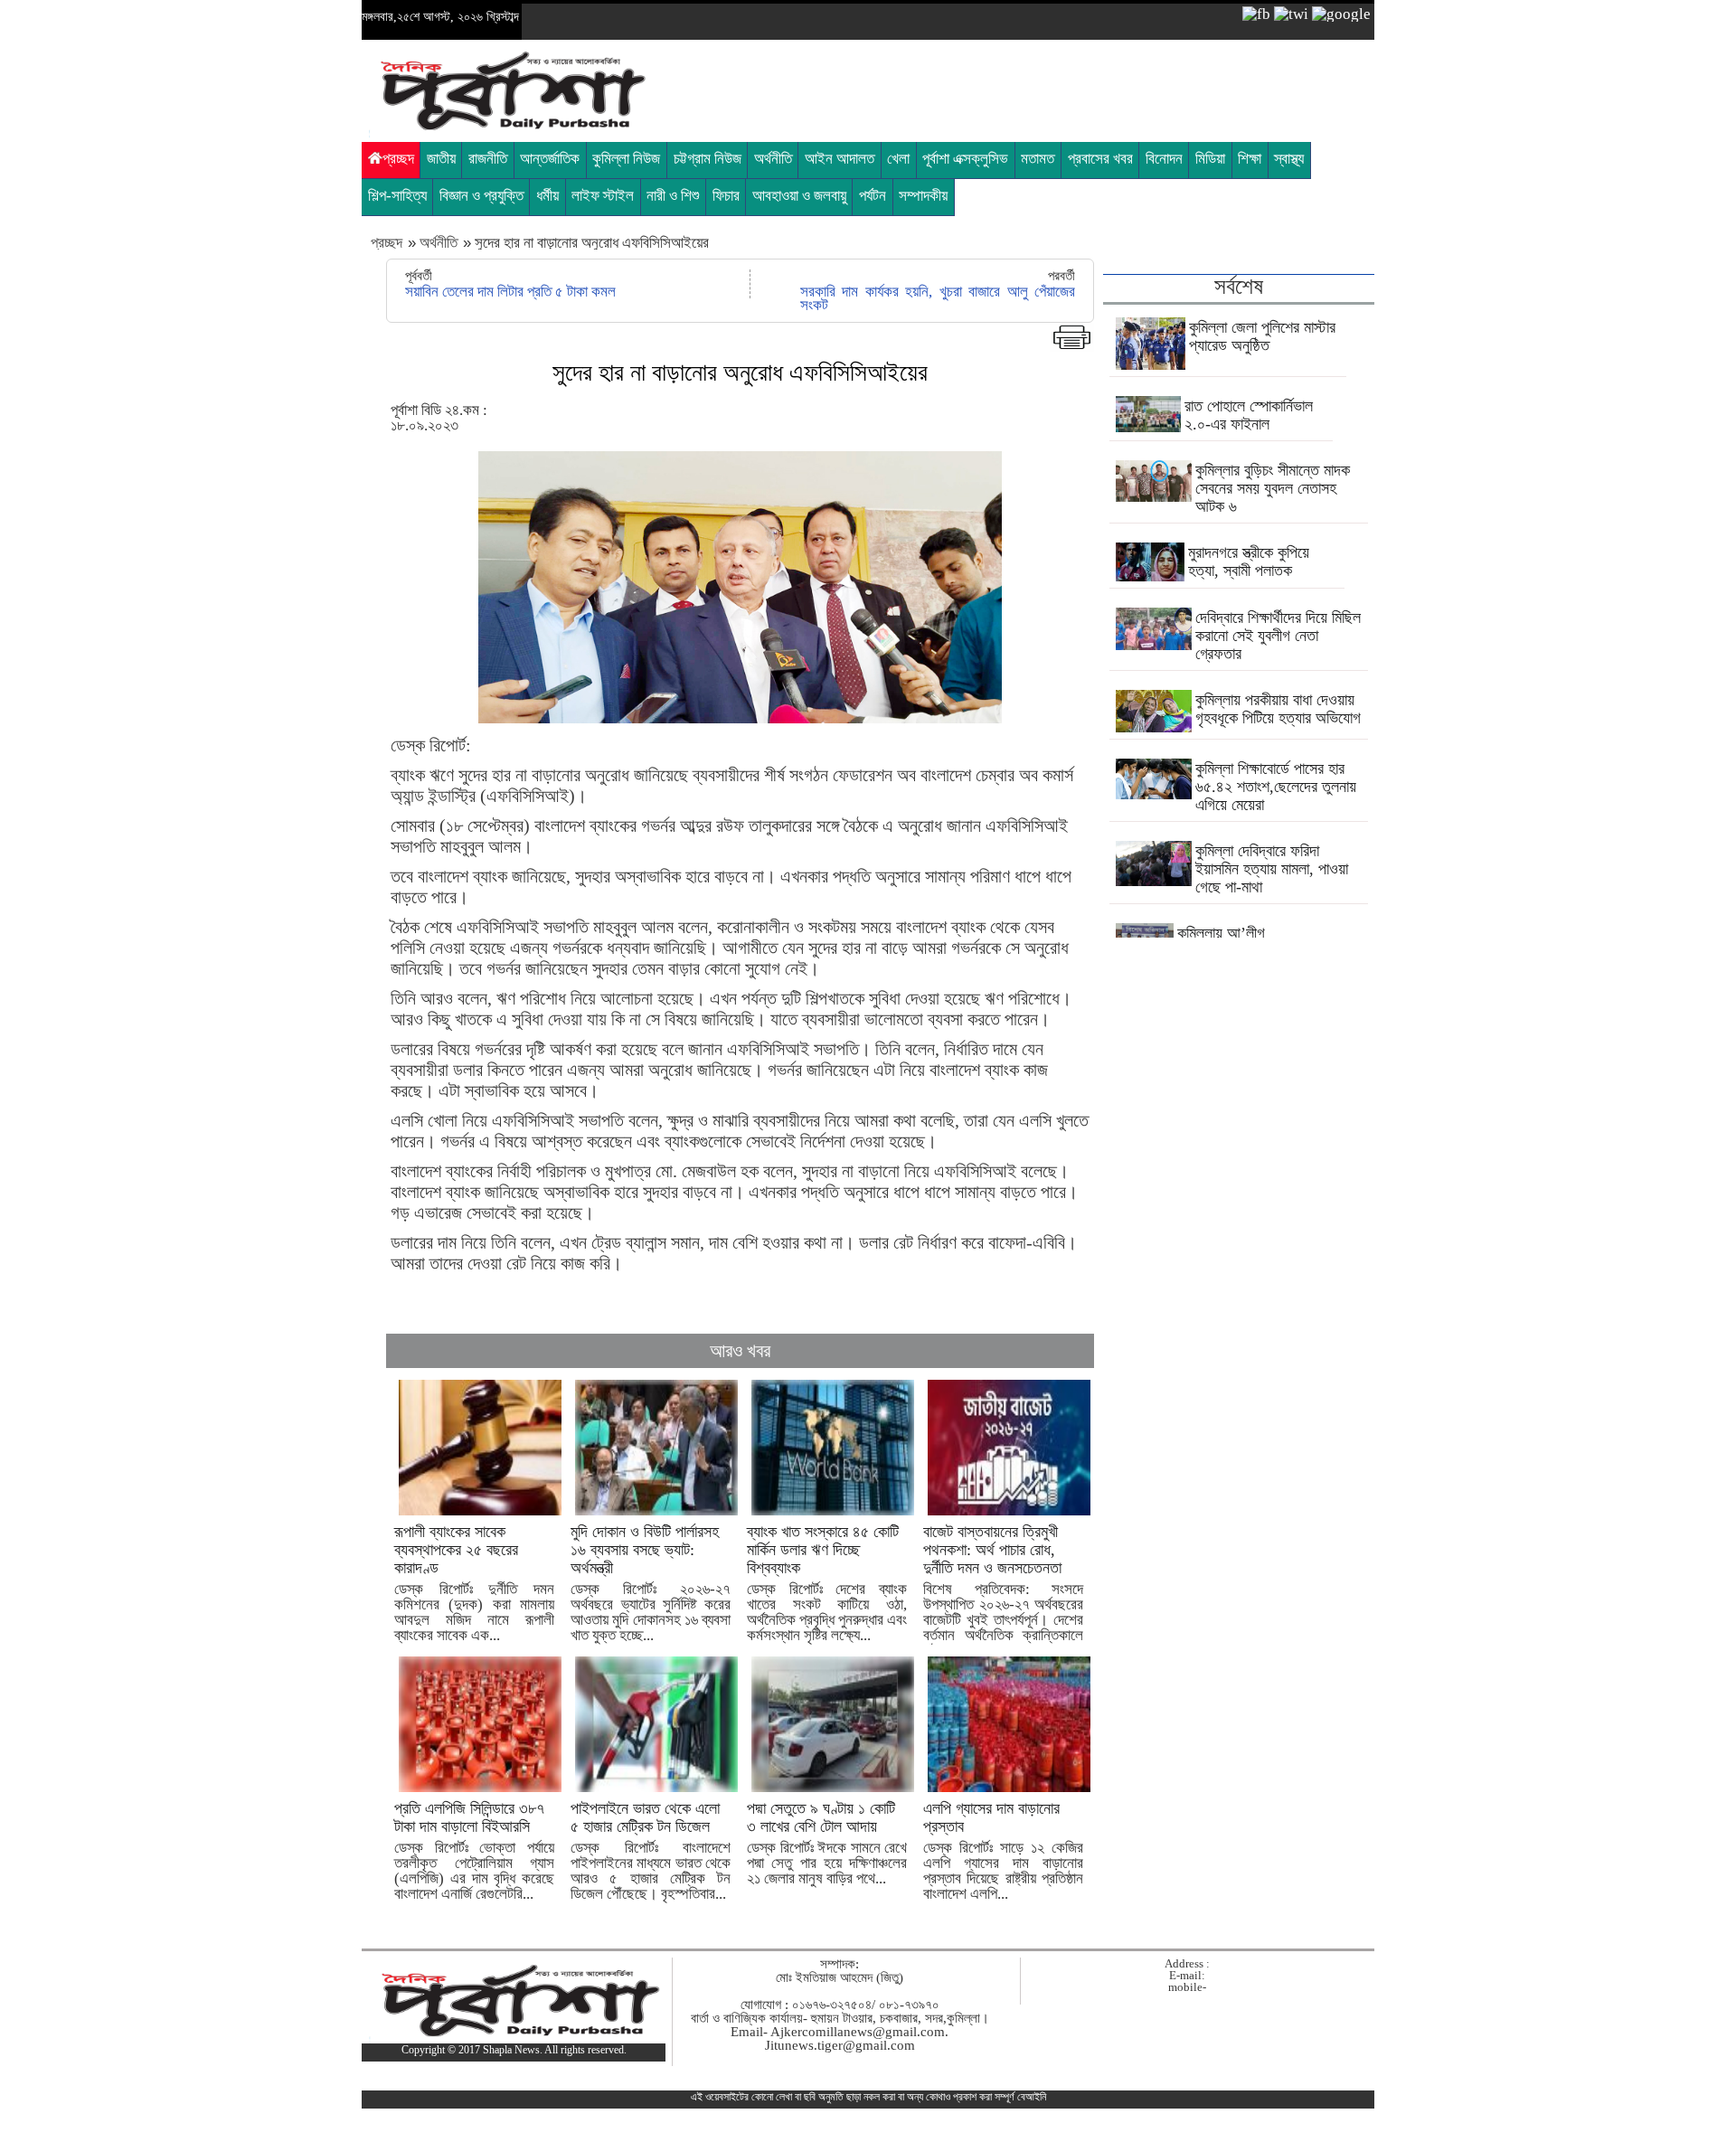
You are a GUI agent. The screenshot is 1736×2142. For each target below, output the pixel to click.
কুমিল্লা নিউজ (626, 159)
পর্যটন (873, 196)
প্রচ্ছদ (398, 159)
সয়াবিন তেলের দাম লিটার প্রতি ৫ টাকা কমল (510, 292)
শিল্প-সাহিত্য (397, 196)
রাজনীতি (488, 159)
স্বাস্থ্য (1289, 159)
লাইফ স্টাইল (603, 196)
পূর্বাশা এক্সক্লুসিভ (965, 159)
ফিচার (726, 196)
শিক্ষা (1250, 159)
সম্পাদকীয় (923, 196)
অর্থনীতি (773, 159)
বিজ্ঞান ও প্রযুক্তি (481, 196)
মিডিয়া (1210, 159)
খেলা (898, 159)
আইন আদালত (840, 159)
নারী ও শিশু (673, 196)
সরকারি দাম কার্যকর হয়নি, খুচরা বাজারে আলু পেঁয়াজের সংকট (938, 298)
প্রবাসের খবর (1100, 159)
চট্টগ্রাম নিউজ (708, 159)
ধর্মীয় (547, 196)
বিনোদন (1164, 159)
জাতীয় (441, 159)
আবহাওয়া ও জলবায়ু (799, 196)
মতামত (1038, 159)
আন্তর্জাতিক (550, 159)
